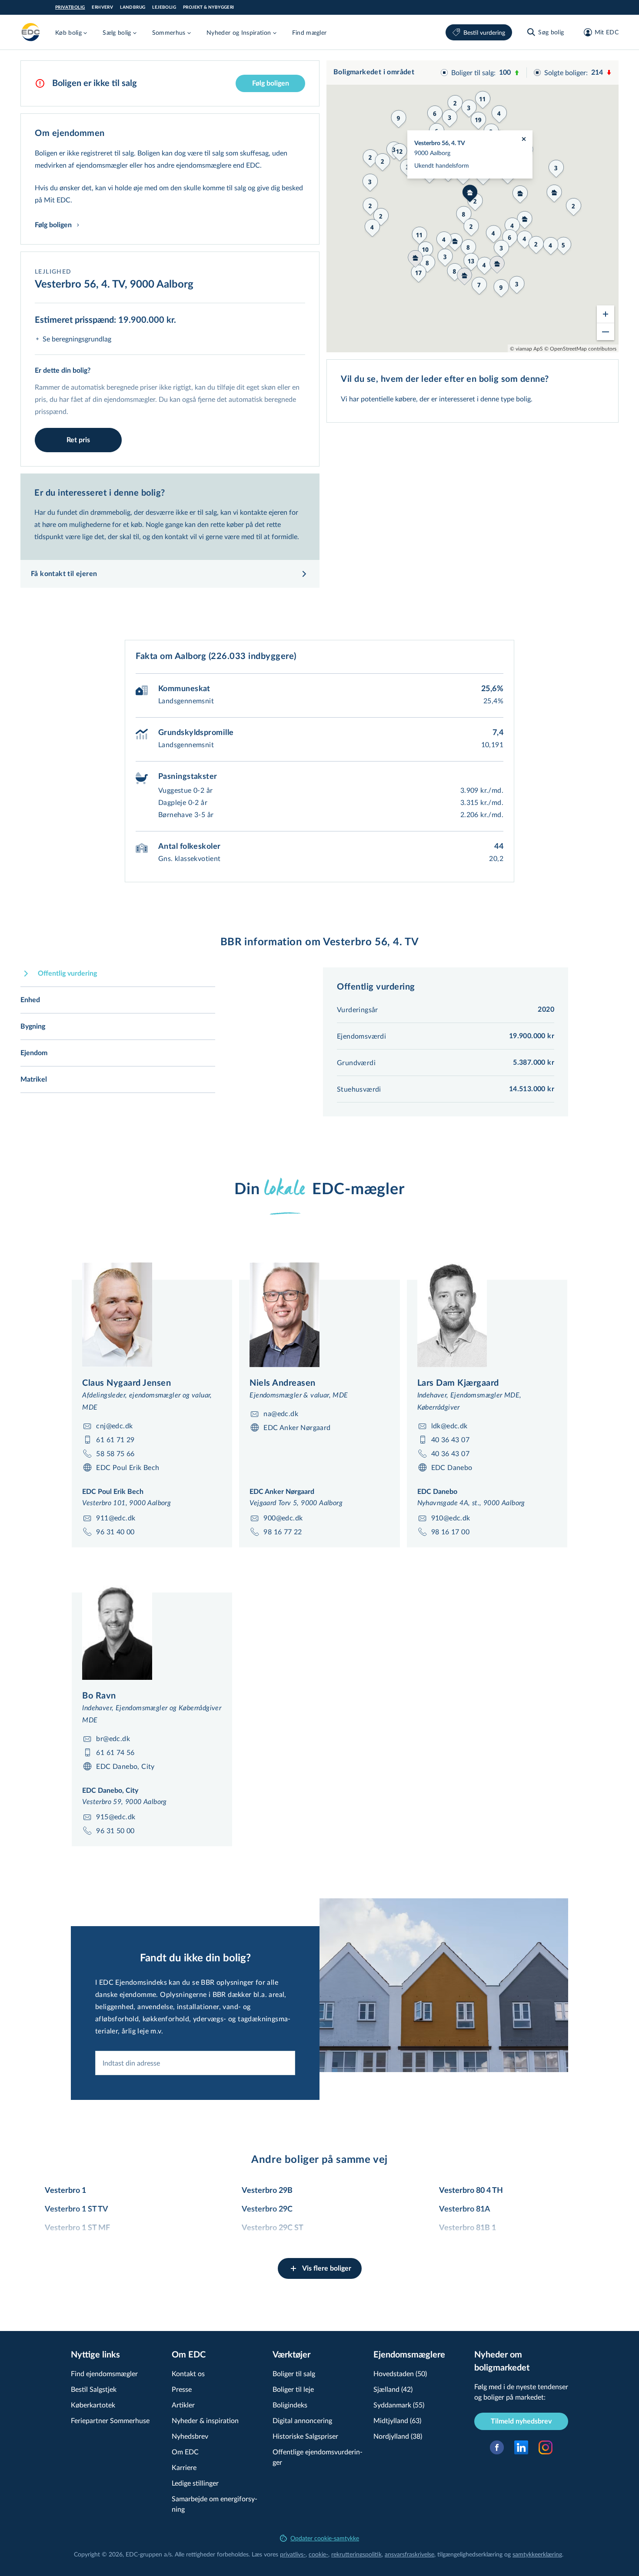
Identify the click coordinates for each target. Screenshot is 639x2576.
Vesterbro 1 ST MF (77, 2228)
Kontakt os (188, 2373)
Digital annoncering (302, 2420)
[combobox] (195, 2063)
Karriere (184, 2467)
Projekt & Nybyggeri (209, 7)
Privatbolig (70, 7)
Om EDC (185, 2452)
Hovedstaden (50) (400, 2373)
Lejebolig (164, 7)
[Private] (31, 32)
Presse (182, 2389)
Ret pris (78, 440)
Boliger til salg (294, 2373)
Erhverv (102, 7)
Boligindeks (290, 2405)
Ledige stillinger (195, 2483)
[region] (473, 206)
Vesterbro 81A (465, 2209)
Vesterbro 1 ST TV (77, 2209)
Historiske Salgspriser (305, 2436)
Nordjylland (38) (398, 2436)
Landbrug (133, 7)
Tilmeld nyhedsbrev (521, 2421)
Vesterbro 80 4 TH (471, 2191)
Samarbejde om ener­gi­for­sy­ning (215, 2504)
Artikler (183, 2405)
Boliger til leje (293, 2389)
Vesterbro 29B (267, 2191)
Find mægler (310, 32)
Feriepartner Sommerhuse (110, 2420)
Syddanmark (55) (399, 2405)
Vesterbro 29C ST (273, 2228)
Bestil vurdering (484, 32)
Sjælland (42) (393, 2389)
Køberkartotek (93, 2405)
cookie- (318, 2554)
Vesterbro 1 (65, 2191)
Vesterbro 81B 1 (468, 2228)
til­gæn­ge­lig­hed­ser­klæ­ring (470, 2554)
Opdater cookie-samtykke (325, 2538)
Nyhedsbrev (190, 2436)
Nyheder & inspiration (205, 2420)
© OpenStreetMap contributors (580, 348)
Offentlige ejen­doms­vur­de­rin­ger (318, 2457)
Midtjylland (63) (397, 2420)
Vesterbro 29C (267, 2209)
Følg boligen (271, 83)
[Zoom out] (606, 331)
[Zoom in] (606, 314)
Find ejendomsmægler (104, 2373)
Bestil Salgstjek (94, 2389)
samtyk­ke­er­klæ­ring (537, 2554)
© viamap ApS (526, 348)
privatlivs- (293, 2554)
